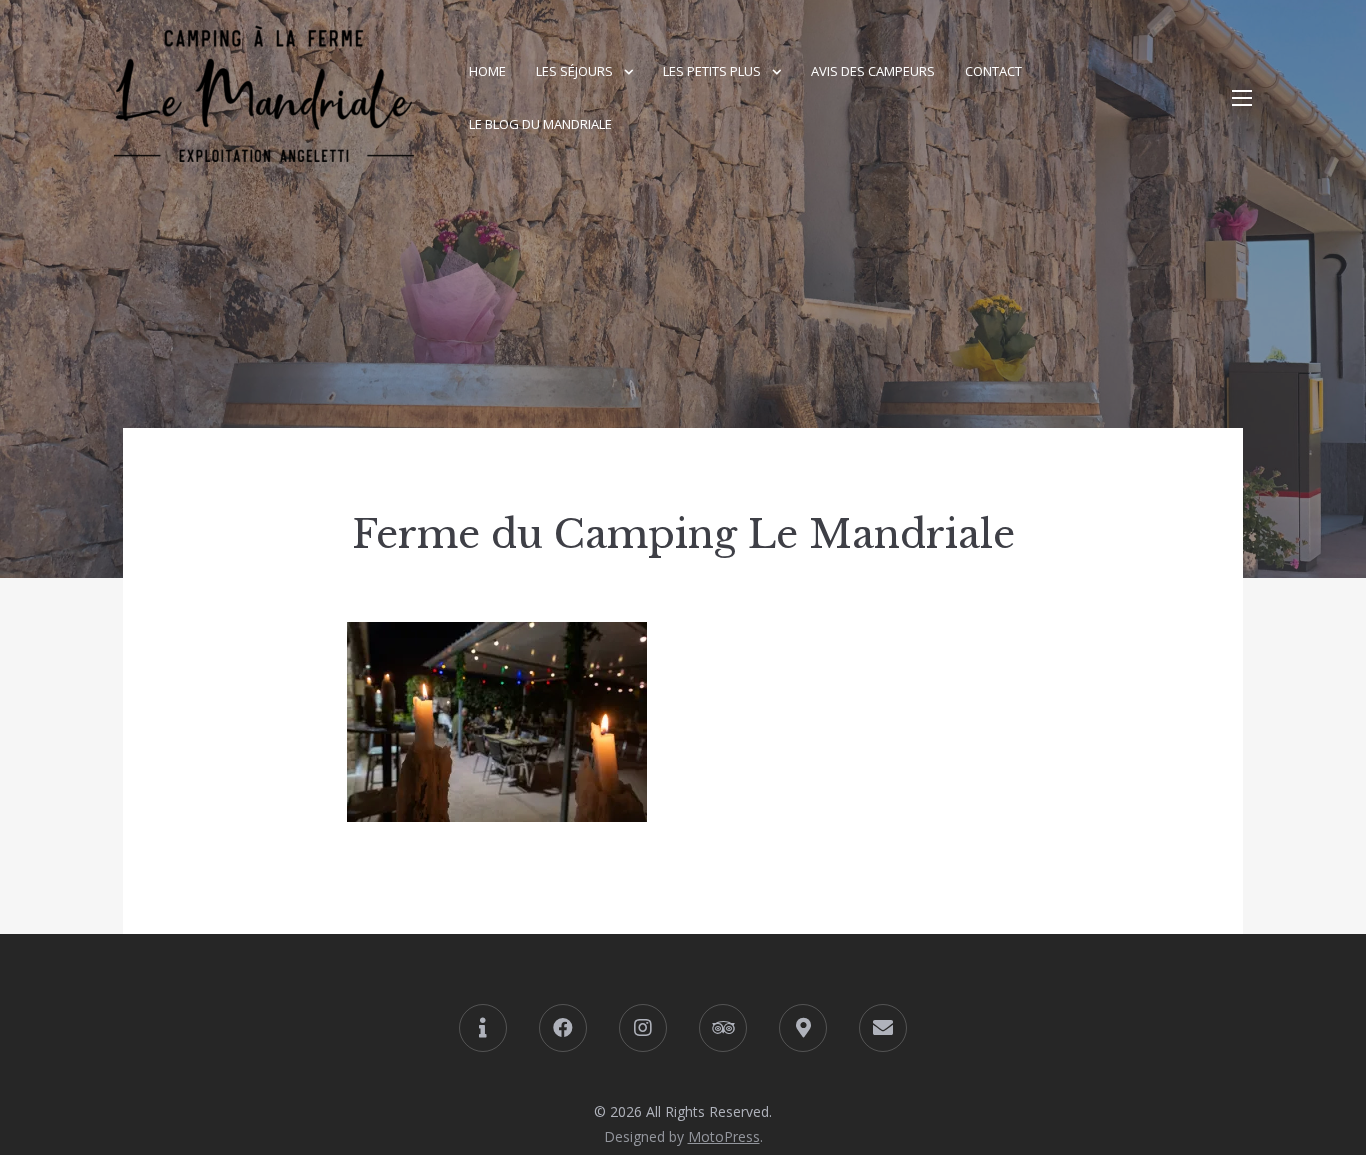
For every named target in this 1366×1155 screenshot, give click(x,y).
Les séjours (574, 71)
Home (487, 71)
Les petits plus (712, 71)
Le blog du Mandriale (540, 124)
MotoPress (724, 1136)
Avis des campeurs (873, 71)
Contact (993, 71)
